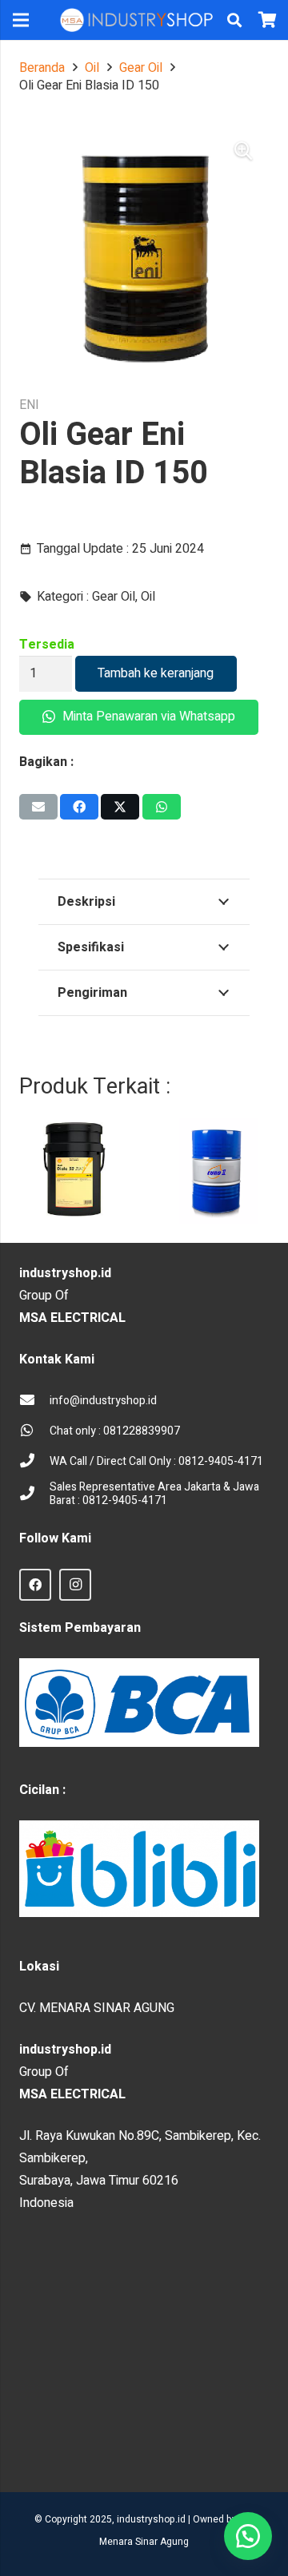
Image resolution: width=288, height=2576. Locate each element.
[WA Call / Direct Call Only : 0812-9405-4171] (34, 1462)
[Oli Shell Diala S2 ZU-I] (72, 1171)
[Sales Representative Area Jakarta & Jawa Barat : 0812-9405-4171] (34, 1494)
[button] (234, 20)
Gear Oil (141, 68)
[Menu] (21, 20)
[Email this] (38, 807)
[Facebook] (35, 1585)
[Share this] (79, 807)
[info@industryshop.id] (34, 1401)
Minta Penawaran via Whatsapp (147, 716)
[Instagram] (75, 1585)
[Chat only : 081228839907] (34, 1431)
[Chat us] (248, 2536)
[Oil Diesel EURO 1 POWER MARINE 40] (216, 1171)
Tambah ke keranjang (156, 673)
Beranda (42, 68)
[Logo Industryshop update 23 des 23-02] (138, 20)
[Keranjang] (268, 20)
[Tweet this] (120, 807)
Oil (92, 68)
